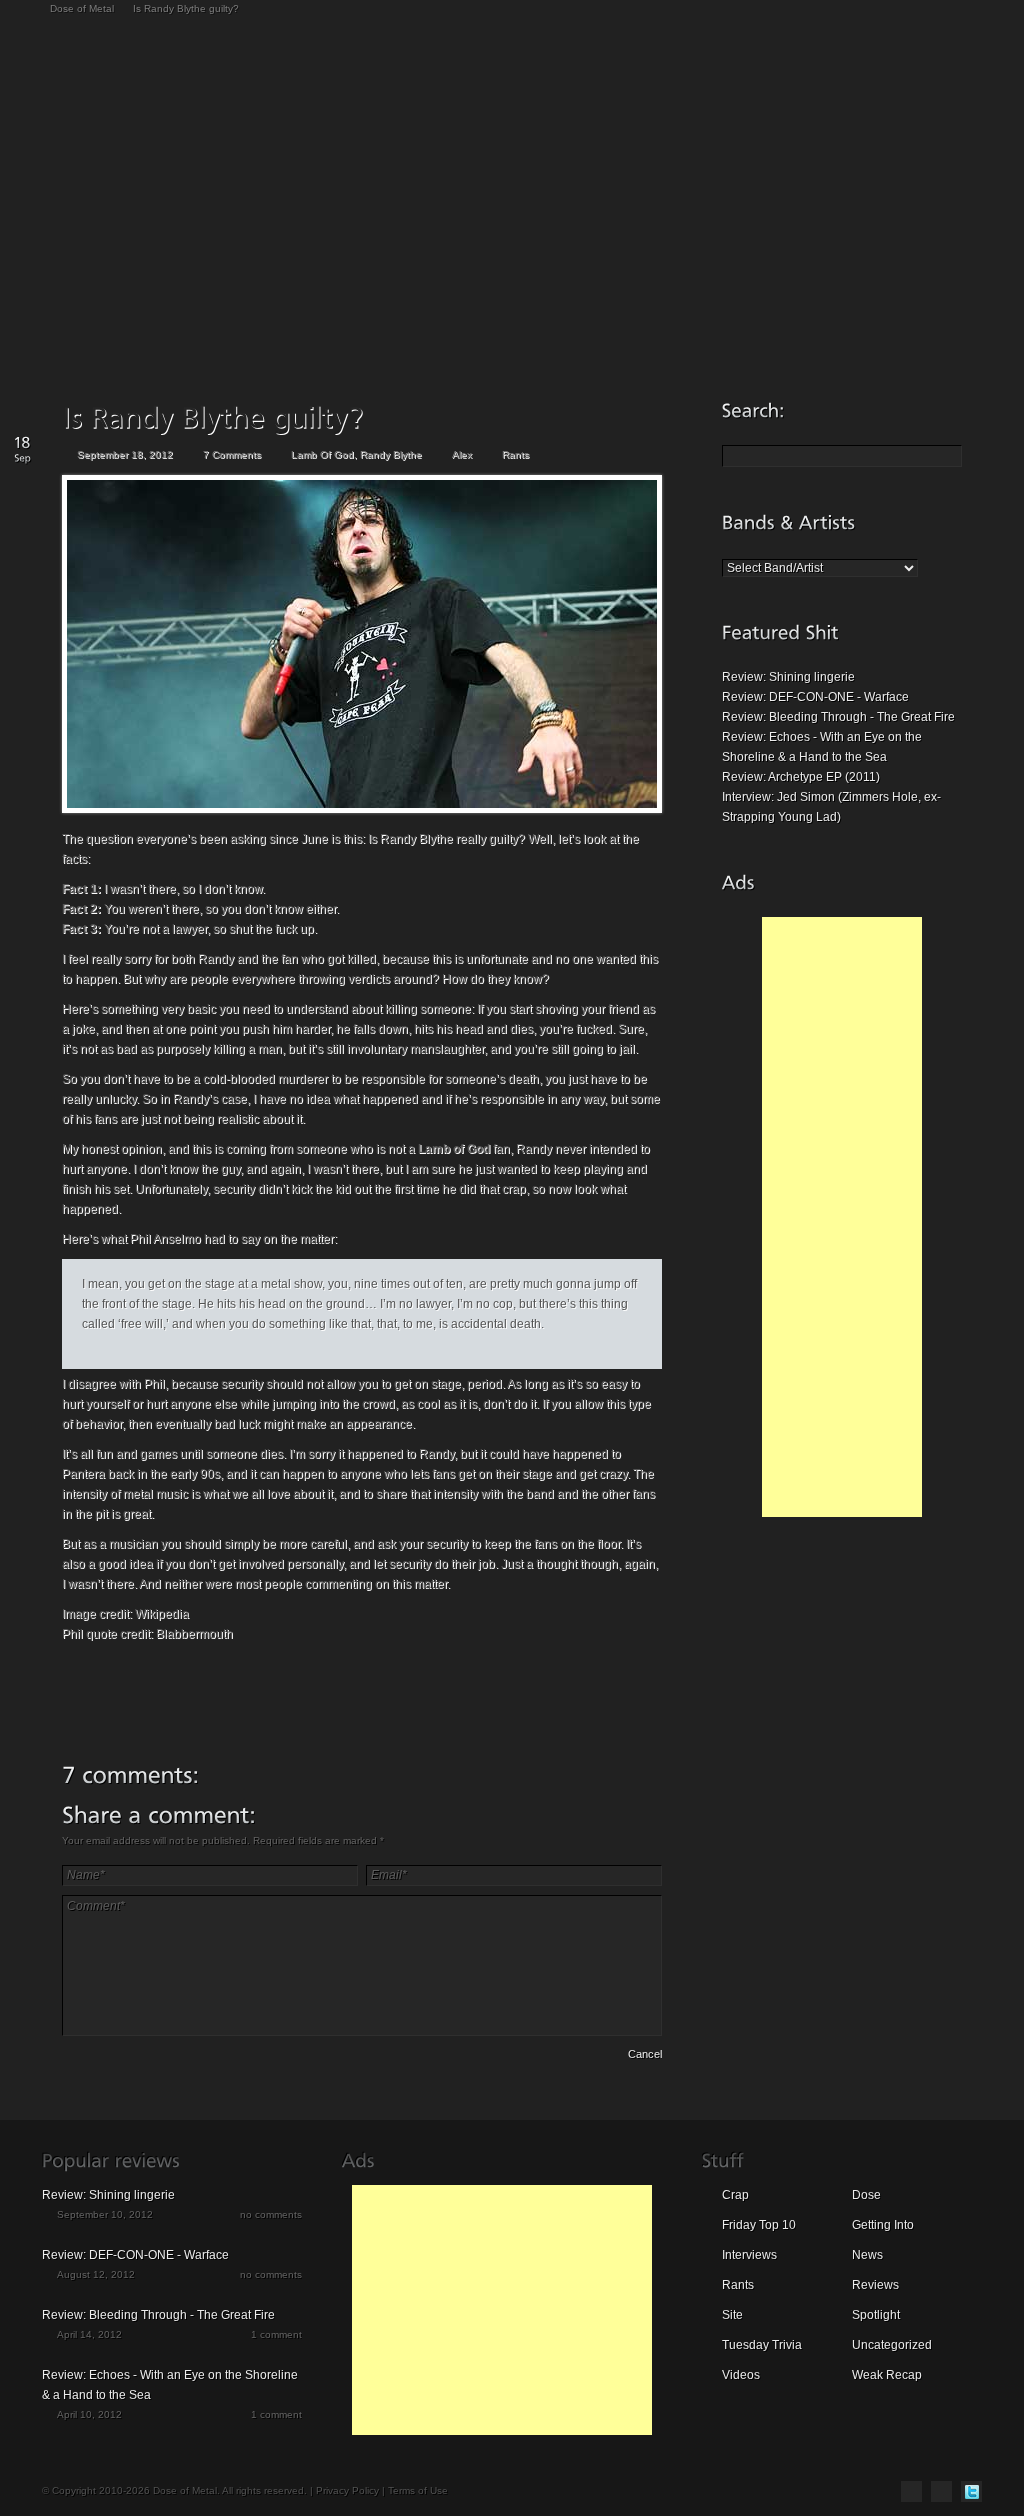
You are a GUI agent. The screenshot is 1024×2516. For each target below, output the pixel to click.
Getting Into (883, 2225)
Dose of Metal (82, 8)
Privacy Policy (347, 2490)
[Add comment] (118, 2057)
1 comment (276, 2334)
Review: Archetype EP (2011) (801, 777)
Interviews (749, 2255)
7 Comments (232, 454)
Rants (515, 454)
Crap (735, 2195)
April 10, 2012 (89, 2414)
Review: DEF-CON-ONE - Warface (815, 697)
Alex (462, 454)
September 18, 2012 (125, 454)
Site (732, 2315)
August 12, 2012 (96, 2274)
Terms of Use (418, 2490)
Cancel (645, 2054)
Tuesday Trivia (762, 2345)
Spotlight (876, 2315)
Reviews (875, 2285)
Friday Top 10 (759, 2225)
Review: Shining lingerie (788, 677)
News (867, 2255)
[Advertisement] (842, 1217)
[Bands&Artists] (789, 522)
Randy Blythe (391, 454)
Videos (741, 2375)
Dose (866, 2195)
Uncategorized (892, 2345)
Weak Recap (887, 2375)
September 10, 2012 (105, 2214)
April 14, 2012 (89, 2334)
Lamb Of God (322, 454)
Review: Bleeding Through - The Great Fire (838, 717)
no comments (271, 2214)
